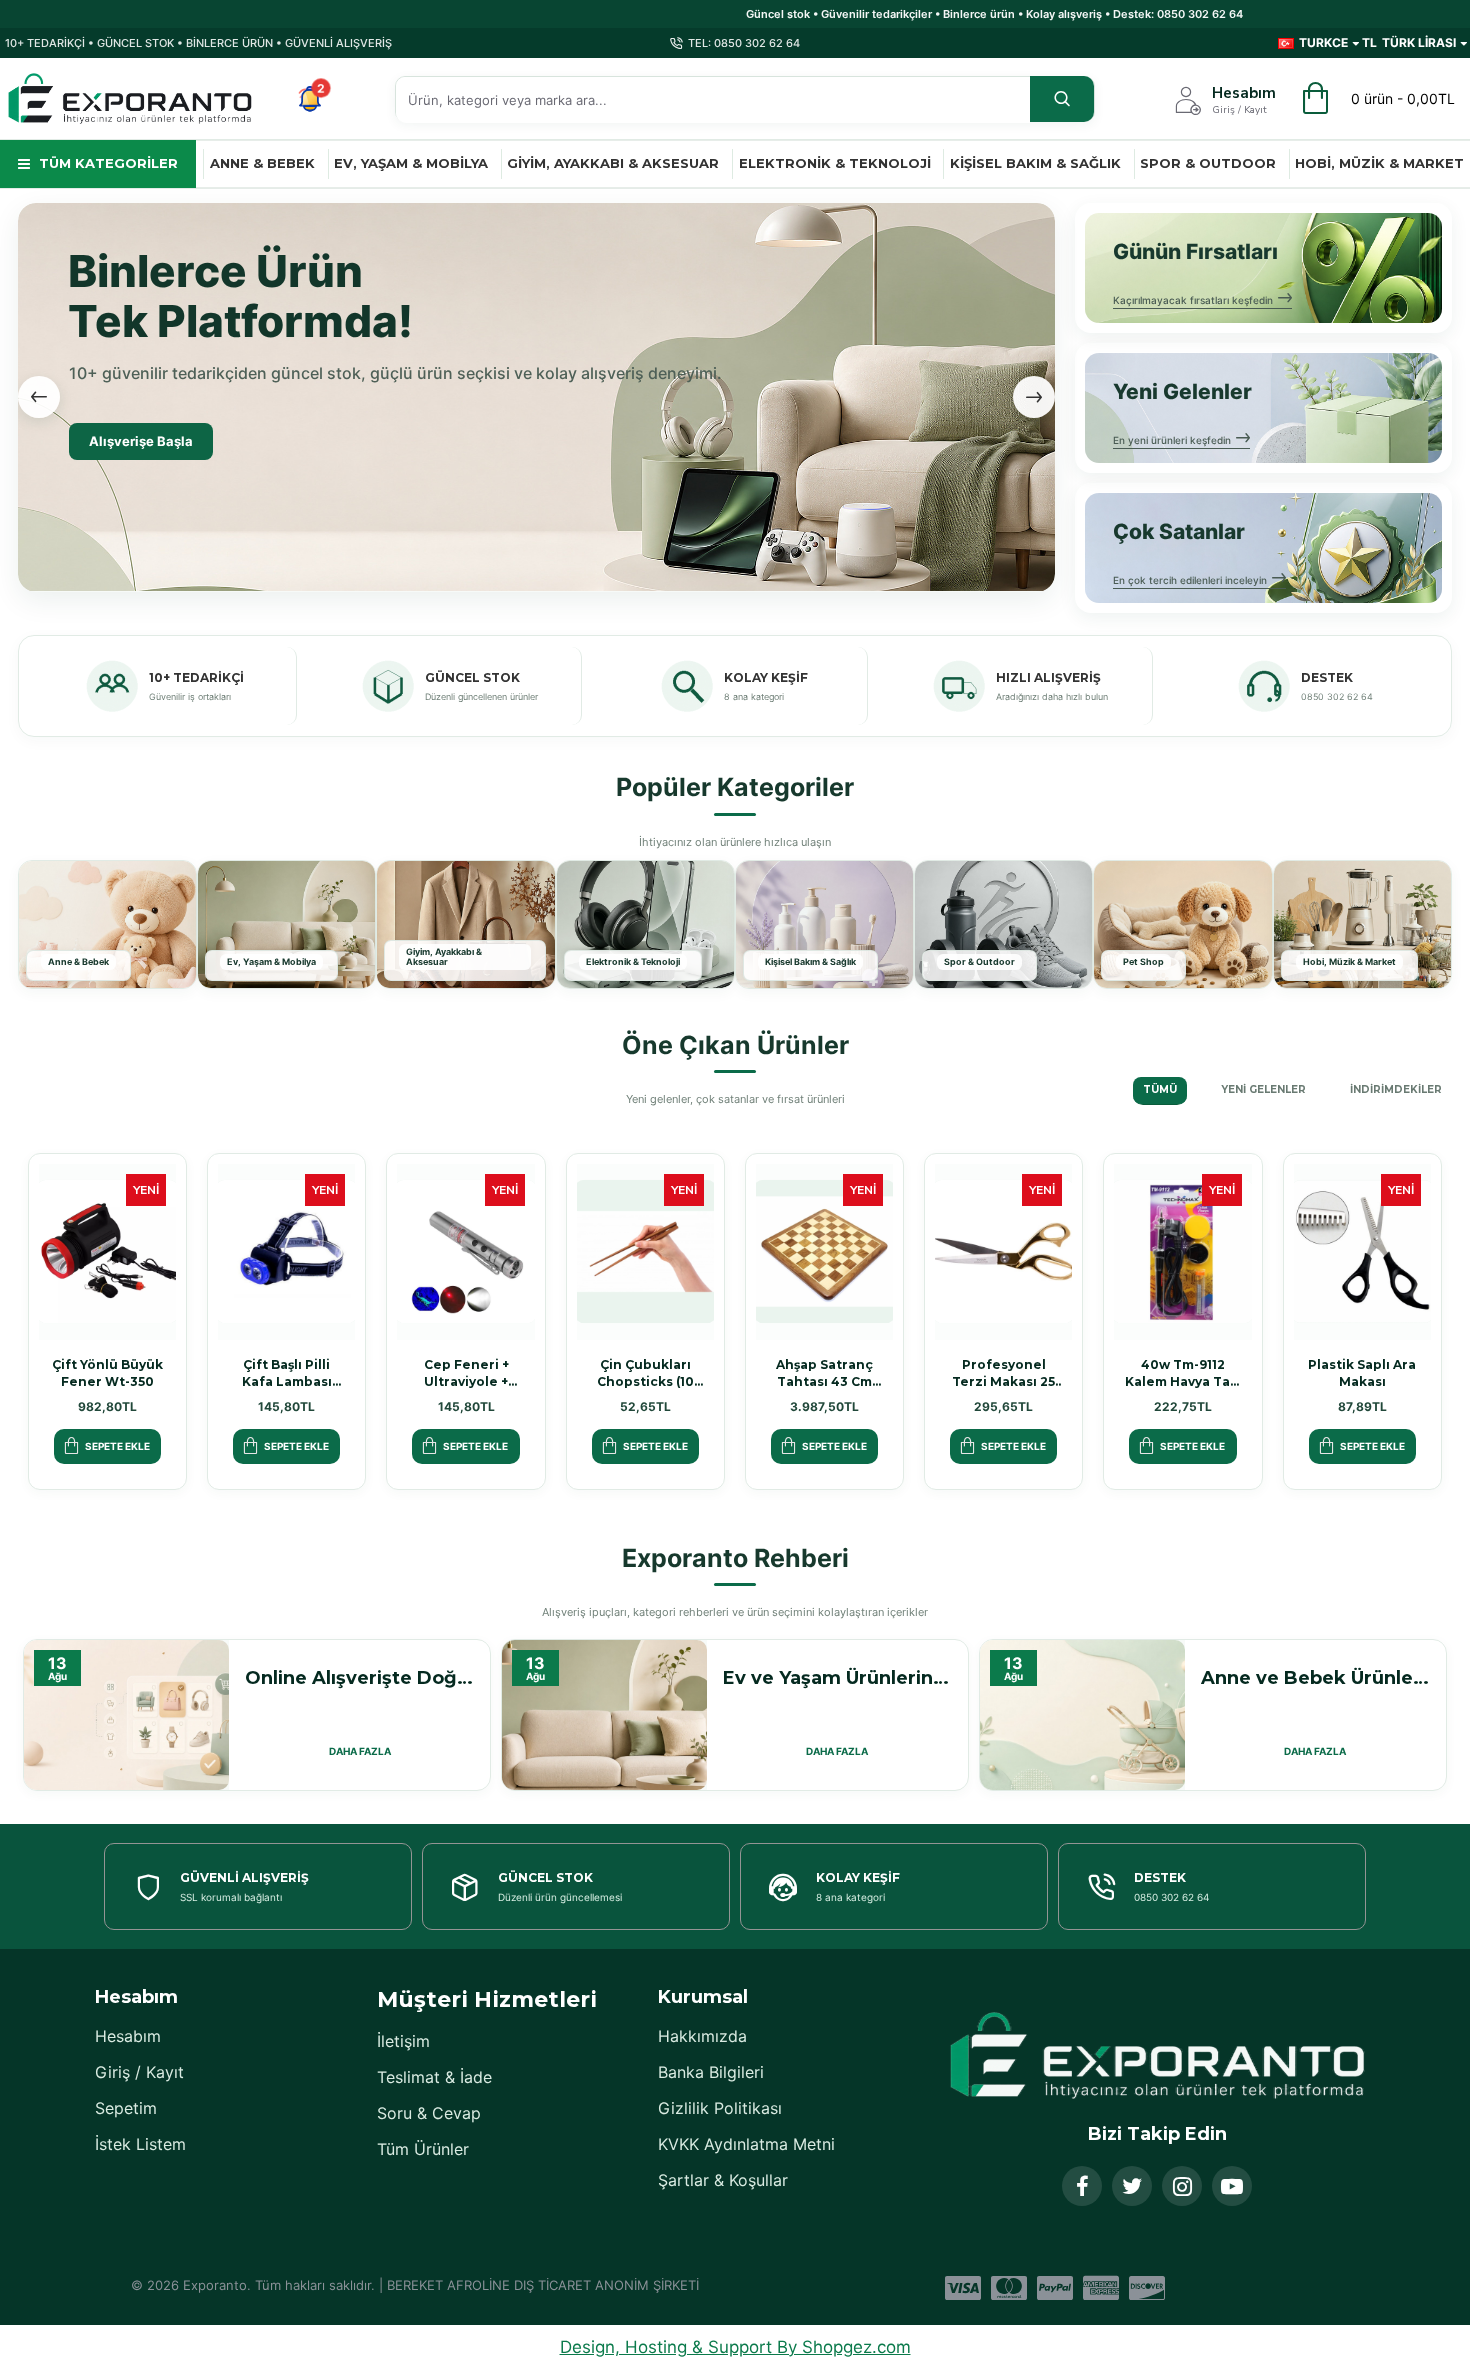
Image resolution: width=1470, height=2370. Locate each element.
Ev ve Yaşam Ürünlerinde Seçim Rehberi (837, 1678)
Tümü (1160, 1089)
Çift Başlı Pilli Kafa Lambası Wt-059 (287, 1373)
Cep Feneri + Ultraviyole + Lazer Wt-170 (466, 1373)
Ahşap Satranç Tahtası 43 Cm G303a (824, 1373)
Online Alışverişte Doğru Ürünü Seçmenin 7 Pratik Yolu (359, 1678)
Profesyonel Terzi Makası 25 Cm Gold (1003, 1373)
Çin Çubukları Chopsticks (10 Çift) (645, 1373)
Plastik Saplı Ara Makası (1362, 1373)
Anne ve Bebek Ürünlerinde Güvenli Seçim (1315, 1678)
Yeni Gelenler (1263, 1089)
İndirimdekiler (1396, 1089)
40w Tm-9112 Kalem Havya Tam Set (1183, 1373)
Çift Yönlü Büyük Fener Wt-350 (107, 1373)
